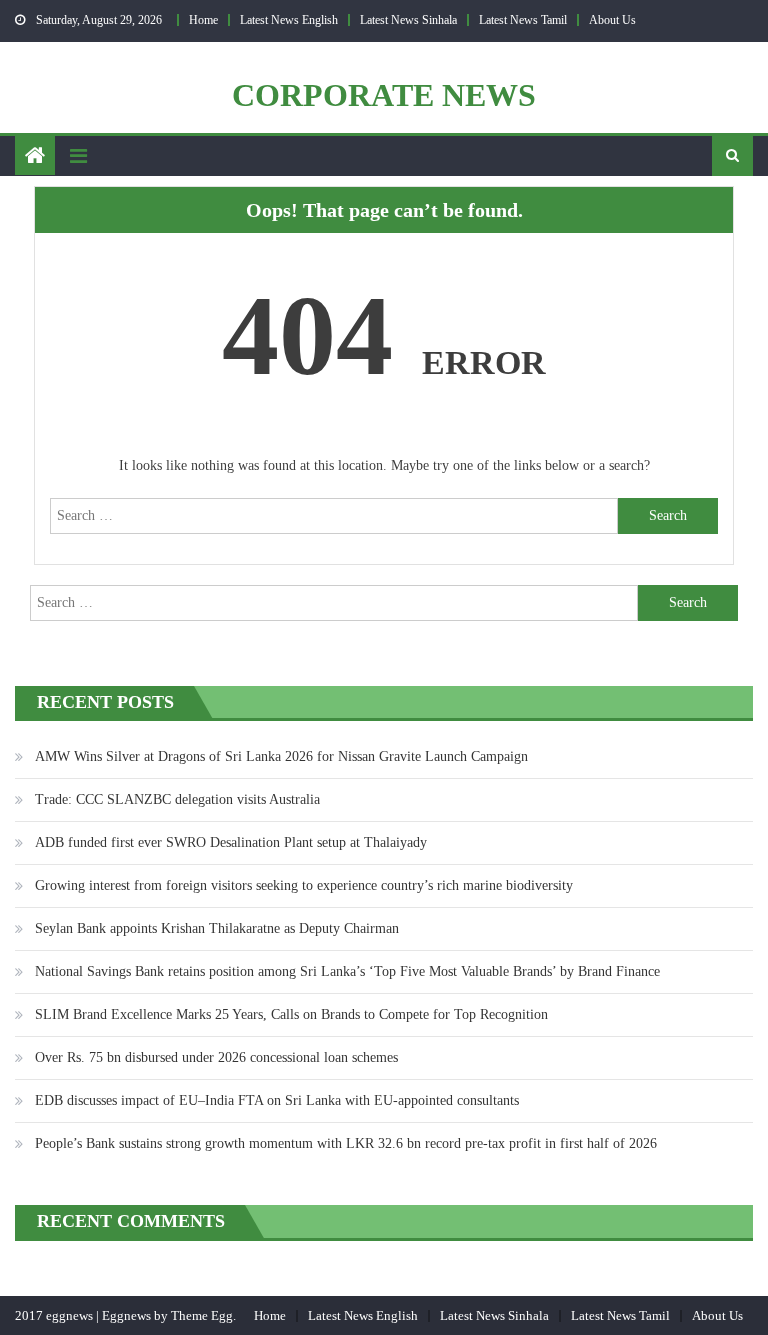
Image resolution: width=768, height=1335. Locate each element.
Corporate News (384, 95)
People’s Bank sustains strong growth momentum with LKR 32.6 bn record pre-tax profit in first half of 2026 (346, 1143)
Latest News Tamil (523, 20)
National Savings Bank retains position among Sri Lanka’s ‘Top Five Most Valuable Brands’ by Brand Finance (347, 971)
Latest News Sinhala (408, 20)
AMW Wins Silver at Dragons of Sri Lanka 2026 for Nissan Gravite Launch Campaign (281, 756)
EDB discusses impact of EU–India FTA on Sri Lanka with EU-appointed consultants (277, 1100)
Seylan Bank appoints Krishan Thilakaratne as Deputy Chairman (217, 928)
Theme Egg (202, 1315)
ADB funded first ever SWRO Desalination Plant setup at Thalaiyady (231, 842)
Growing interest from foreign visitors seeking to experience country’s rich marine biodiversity (304, 885)
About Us (612, 20)
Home (203, 20)
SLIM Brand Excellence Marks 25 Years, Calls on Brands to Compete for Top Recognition (291, 1014)
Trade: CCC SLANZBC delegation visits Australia (177, 799)
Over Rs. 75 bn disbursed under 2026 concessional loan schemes (216, 1057)
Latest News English (289, 20)
